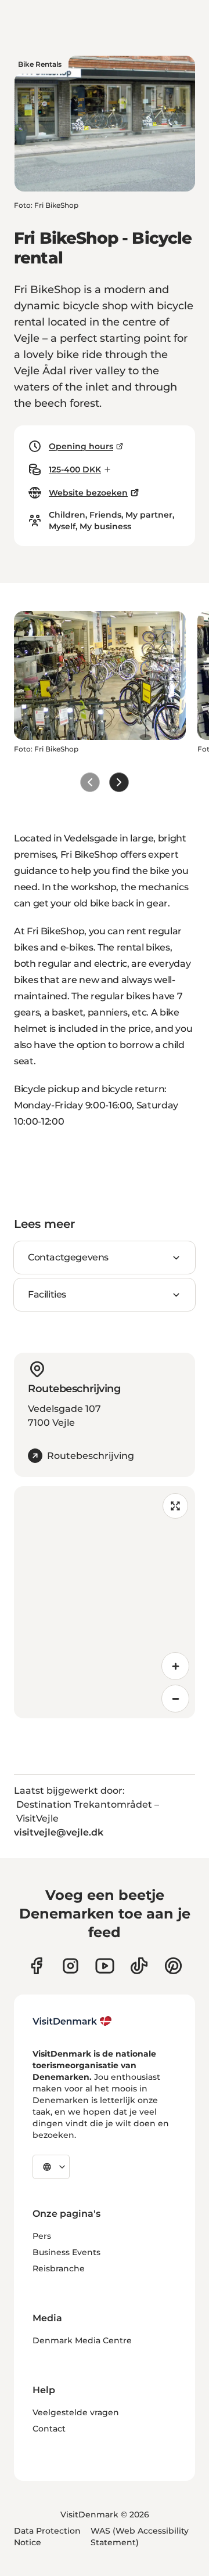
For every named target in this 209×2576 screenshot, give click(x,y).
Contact (49, 2429)
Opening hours (81, 446)
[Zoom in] (175, 1666)
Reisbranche (59, 2268)
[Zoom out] (175, 1699)
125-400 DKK (75, 469)
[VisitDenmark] (72, 2021)
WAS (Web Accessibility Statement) (140, 2537)
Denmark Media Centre (82, 2340)
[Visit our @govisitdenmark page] (139, 1966)
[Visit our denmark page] (36, 1966)
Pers (42, 2236)
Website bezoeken (88, 493)
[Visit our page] (71, 1966)
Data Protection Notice (47, 2537)
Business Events (66, 2252)
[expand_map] (175, 1506)
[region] (105, 1602)
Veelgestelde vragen (76, 2412)
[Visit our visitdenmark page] (105, 1966)
